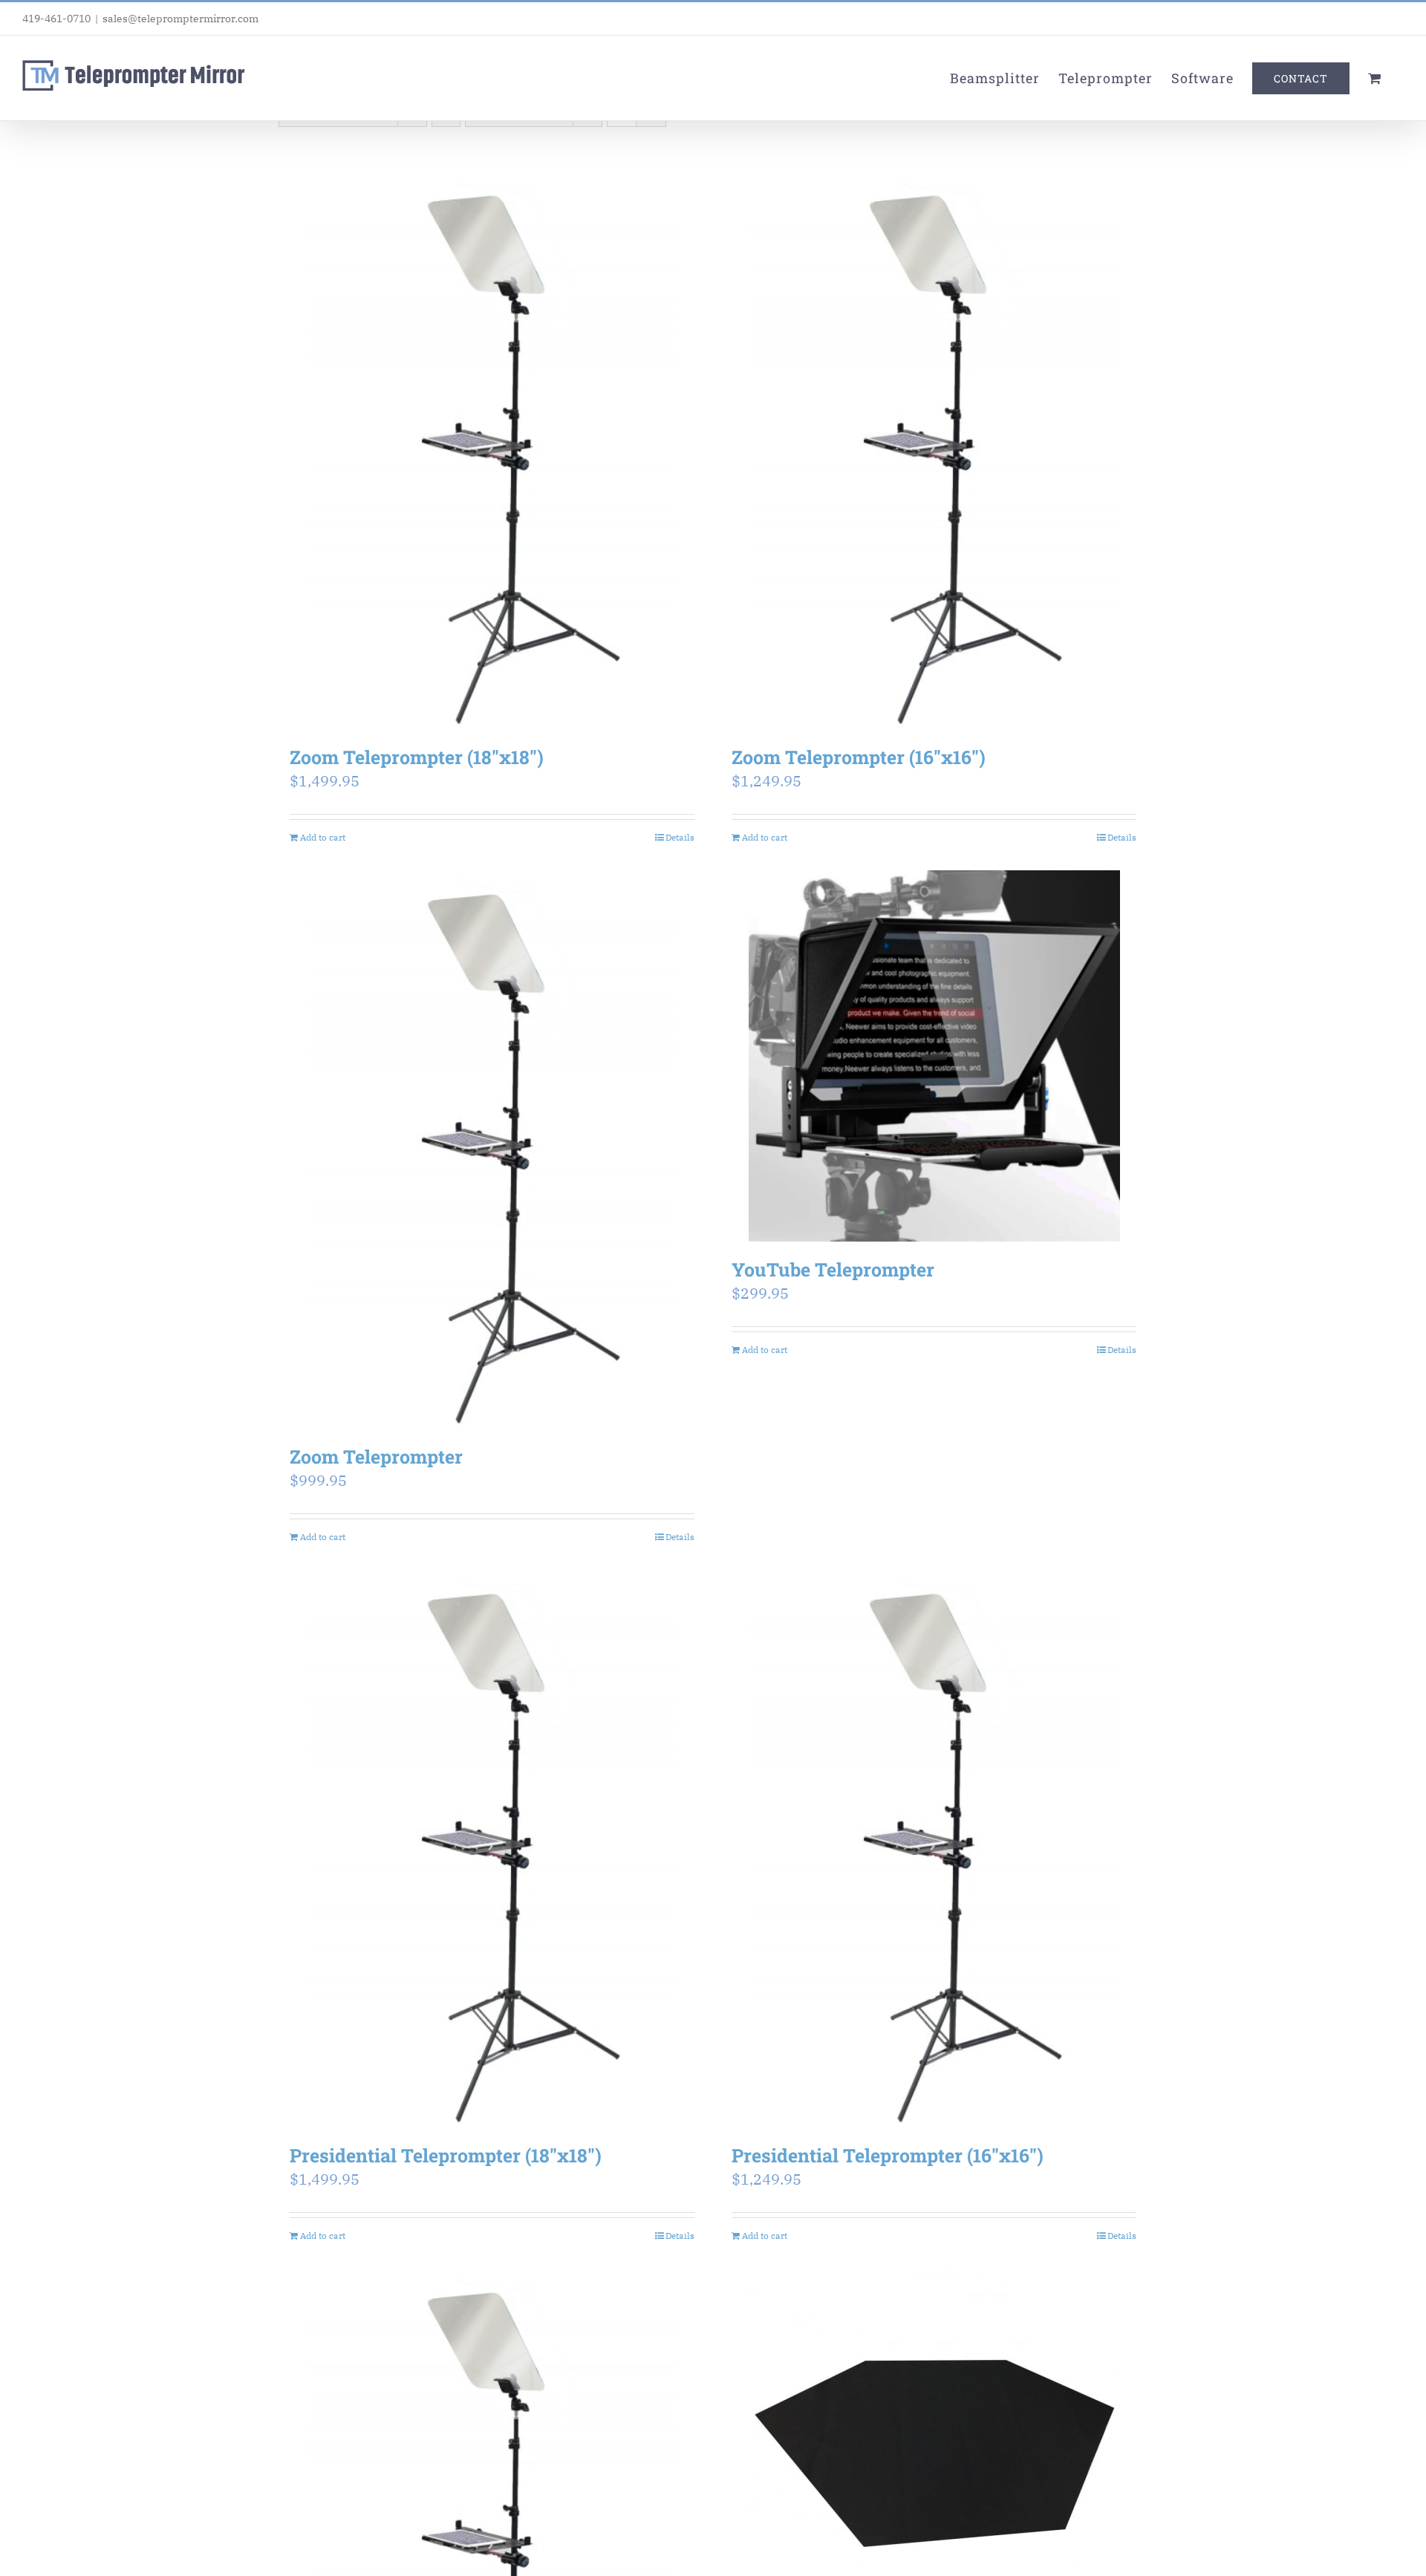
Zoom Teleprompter (376, 1457)
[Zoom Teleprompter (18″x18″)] (492, 450)
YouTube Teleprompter (833, 1269)
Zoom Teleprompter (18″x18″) (417, 757)
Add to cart (323, 837)
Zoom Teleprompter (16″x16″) (859, 757)
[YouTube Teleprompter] (934, 1056)
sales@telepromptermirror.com (180, 19)
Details (680, 837)
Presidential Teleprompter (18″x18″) (446, 2155)
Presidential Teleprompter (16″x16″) (888, 2155)
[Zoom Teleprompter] (492, 1149)
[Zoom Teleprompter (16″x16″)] (934, 450)
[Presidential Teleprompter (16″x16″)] (934, 1849)
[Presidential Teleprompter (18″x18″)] (492, 1849)
